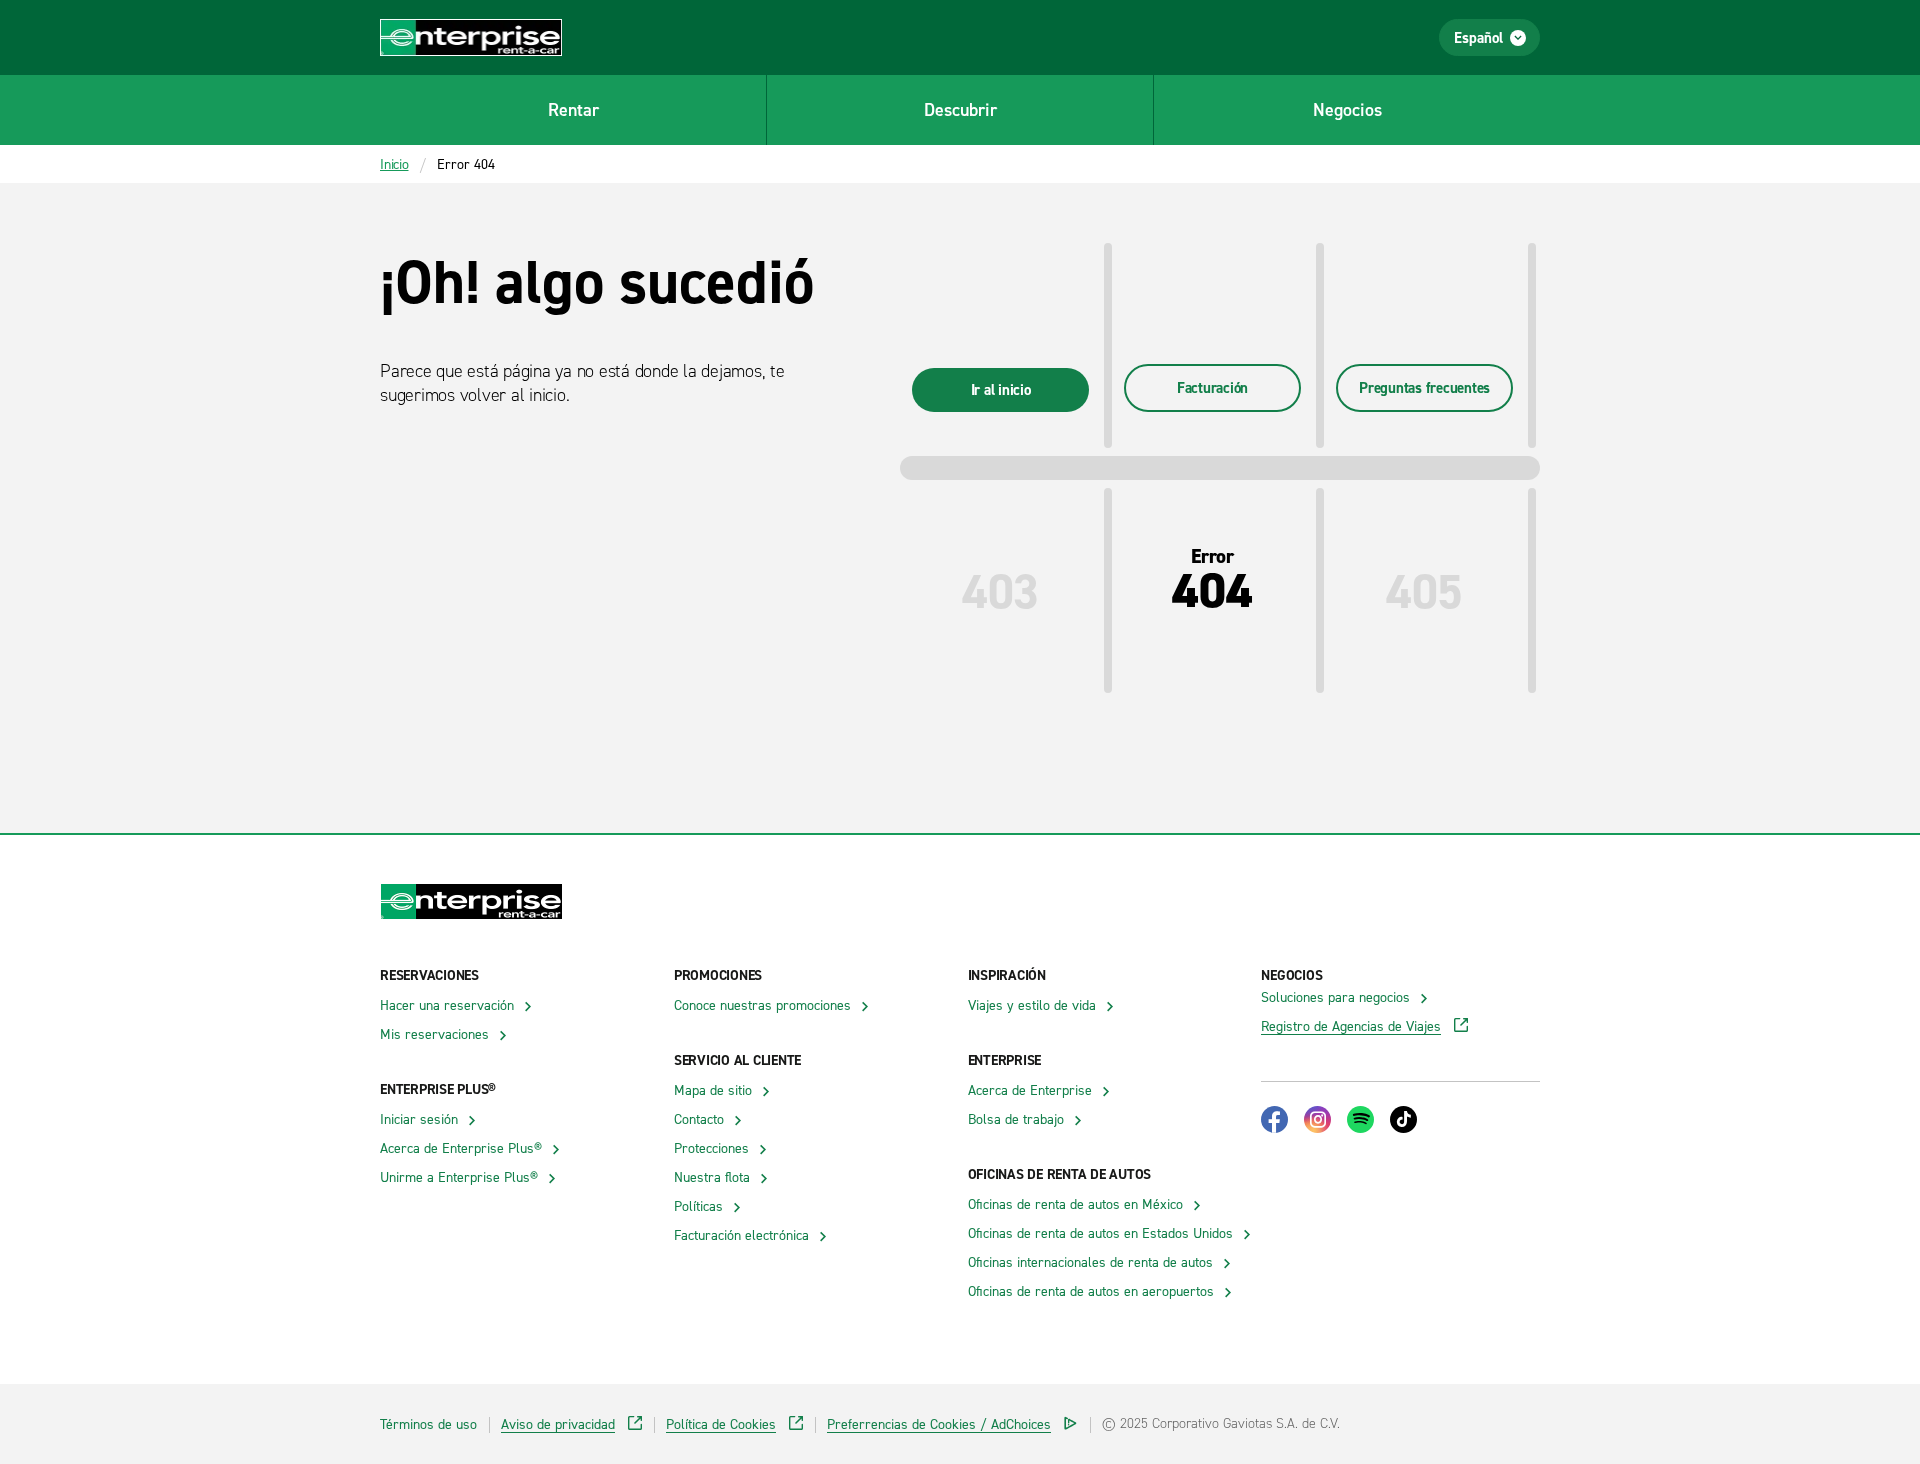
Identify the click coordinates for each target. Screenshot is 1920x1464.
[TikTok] (1403, 1119)
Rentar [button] (573, 109)
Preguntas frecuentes (1424, 387)
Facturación (1212, 387)
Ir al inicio (1001, 389)
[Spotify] (1360, 1119)
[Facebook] (1274, 1119)
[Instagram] (1317, 1119)
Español (1478, 37)
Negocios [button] (1347, 109)
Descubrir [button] (960, 109)
